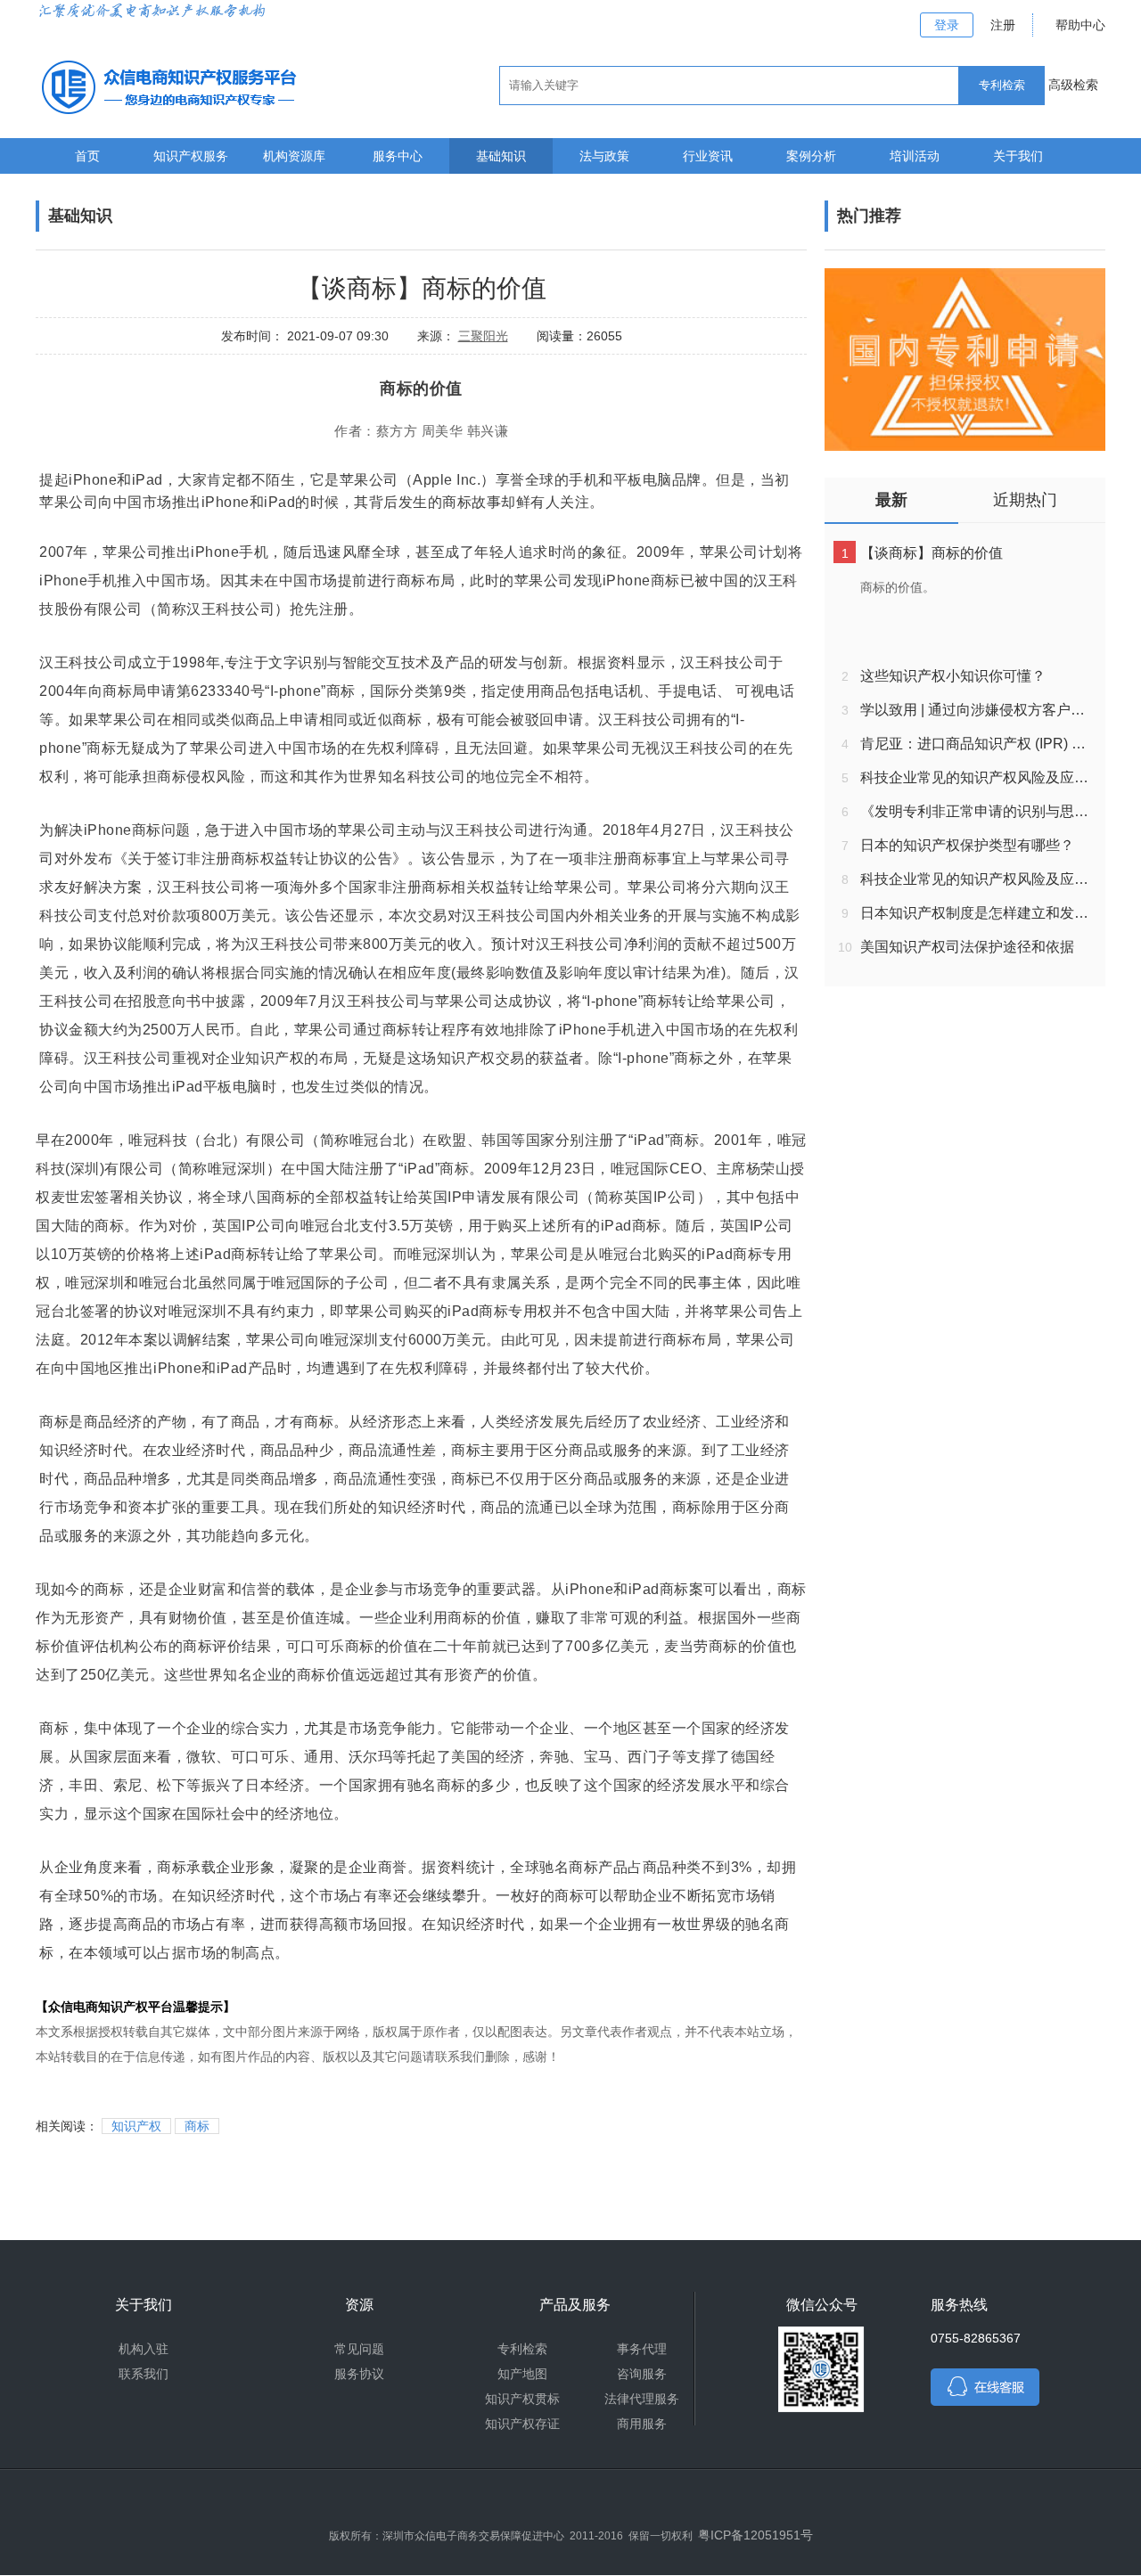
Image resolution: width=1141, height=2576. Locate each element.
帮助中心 (1080, 25)
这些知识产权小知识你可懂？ (953, 676)
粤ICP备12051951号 (755, 2535)
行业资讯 (708, 156)
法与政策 (604, 156)
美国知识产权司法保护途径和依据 (967, 947)
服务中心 (398, 156)
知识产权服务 (191, 156)
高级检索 (1073, 85)
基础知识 (501, 156)
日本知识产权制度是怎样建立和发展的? (978, 913)
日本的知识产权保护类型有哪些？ (967, 845)
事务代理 (642, 2349)
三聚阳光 (483, 336)
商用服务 (642, 2424)
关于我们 (1018, 156)
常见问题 (359, 2349)
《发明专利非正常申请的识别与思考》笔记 (978, 811)
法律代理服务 (642, 2399)
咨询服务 (642, 2374)
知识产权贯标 (522, 2399)
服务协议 (359, 2374)
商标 (197, 2126)
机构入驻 (144, 2349)
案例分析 (811, 156)
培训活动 (915, 156)
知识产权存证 (522, 2424)
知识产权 (136, 2126)
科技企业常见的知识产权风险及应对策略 (978, 879)
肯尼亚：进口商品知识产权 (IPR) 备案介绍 (978, 744)
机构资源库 (294, 156)
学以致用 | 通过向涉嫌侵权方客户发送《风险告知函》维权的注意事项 (978, 710)
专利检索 (522, 2349)
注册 (1003, 25)
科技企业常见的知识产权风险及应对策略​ (978, 777)
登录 (947, 25)
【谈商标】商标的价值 (932, 553)
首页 (87, 156)
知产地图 (522, 2374)
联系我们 (144, 2374)
